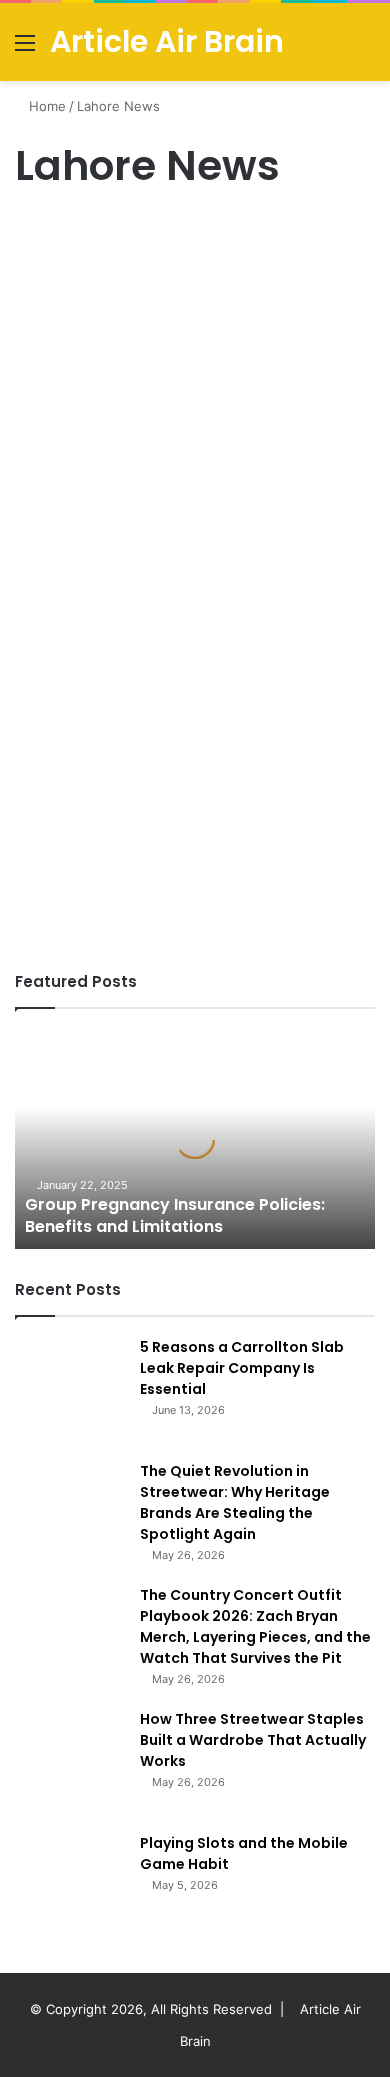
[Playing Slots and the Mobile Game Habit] (70, 1888)
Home (45, 106)
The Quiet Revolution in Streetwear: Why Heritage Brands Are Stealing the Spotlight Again (235, 1502)
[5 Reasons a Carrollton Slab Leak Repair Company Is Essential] (70, 1392)
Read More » (69, 883)
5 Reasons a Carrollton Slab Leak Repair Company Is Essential (242, 1368)
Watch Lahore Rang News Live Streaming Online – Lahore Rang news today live (191, 322)
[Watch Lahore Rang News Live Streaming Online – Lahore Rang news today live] (195, 619)
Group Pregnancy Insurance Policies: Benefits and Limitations (175, 1215)
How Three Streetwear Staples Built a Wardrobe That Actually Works (253, 1740)
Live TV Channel (71, 234)
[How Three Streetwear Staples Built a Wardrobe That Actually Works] (70, 1764)
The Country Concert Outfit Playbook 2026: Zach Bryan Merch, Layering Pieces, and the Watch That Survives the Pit (255, 1626)
